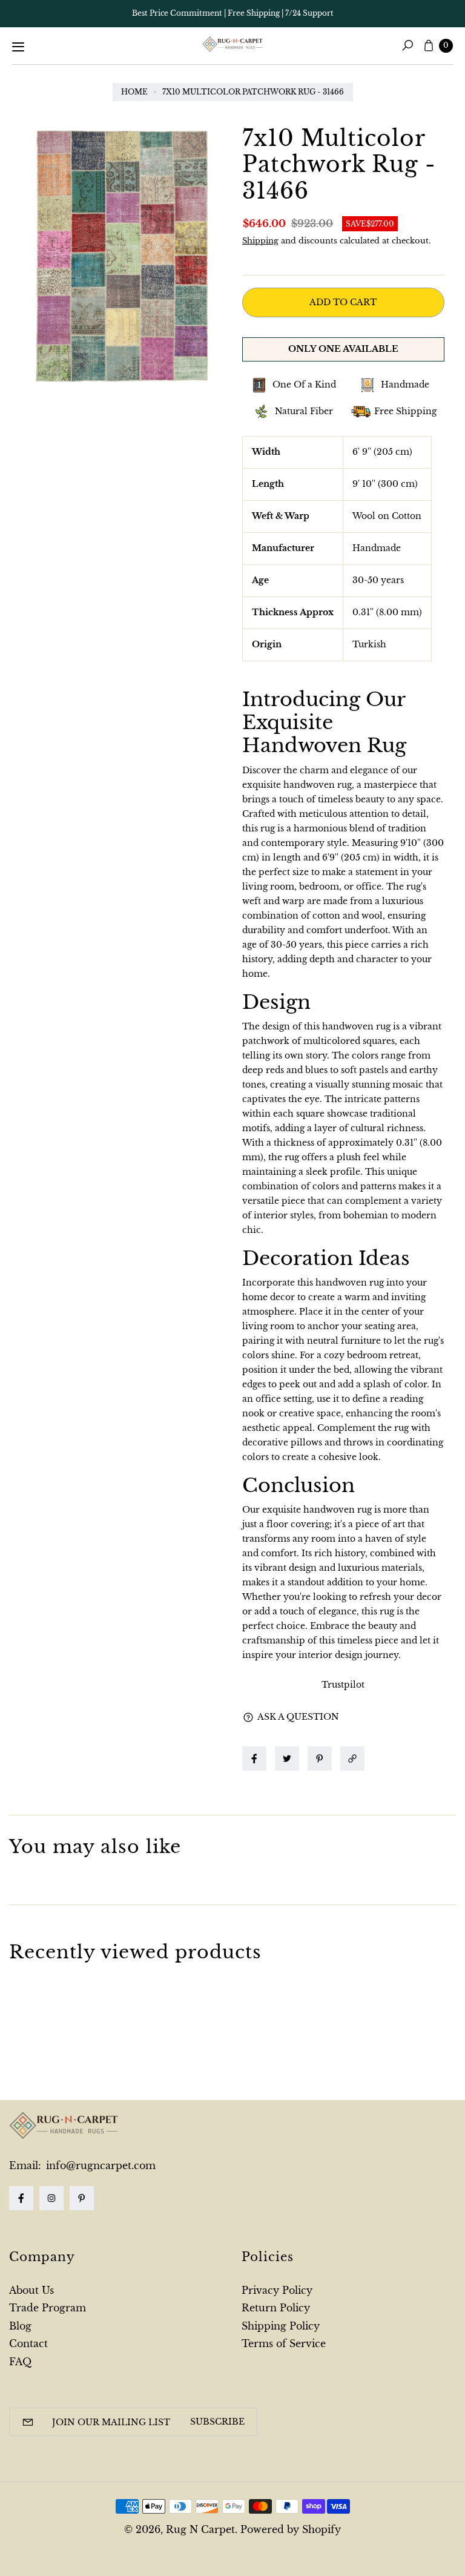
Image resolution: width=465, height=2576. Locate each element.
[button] (355, 1759)
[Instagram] (51, 2198)
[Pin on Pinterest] (320, 1759)
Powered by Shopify (291, 2529)
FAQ (20, 2362)
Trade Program (48, 2308)
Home (134, 92)
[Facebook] (21, 2198)
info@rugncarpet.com (99, 2165)
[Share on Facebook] (254, 1759)
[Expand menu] (18, 47)
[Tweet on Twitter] (287, 1759)
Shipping (260, 241)
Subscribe (217, 2422)
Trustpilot (343, 1685)
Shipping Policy (281, 2326)
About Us (31, 2290)
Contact (28, 2343)
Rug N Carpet (200, 2529)
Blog (20, 2326)
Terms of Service (284, 2343)
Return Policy (276, 2308)
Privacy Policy (277, 2290)
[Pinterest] (82, 2198)
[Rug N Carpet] (232, 44)
